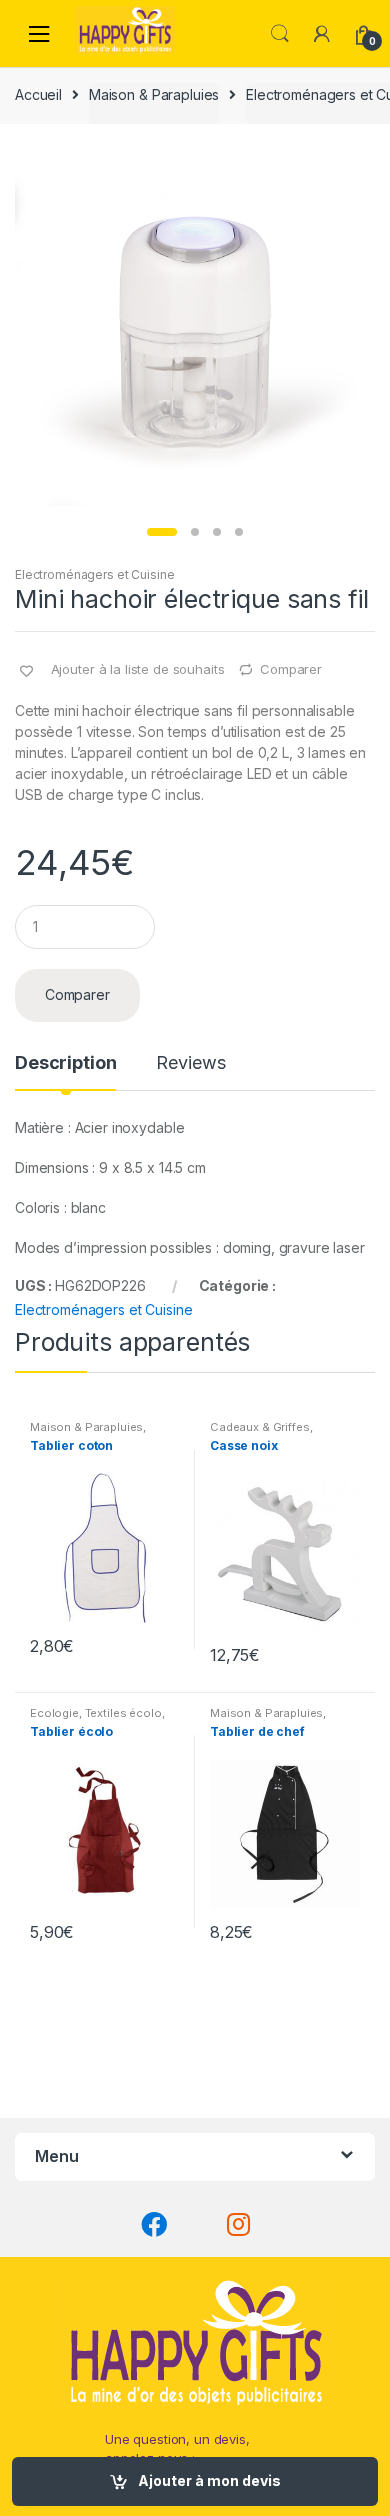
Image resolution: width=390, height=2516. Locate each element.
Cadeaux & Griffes (260, 1427)
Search (280, 34)
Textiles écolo (123, 1713)
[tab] (65, 1071)
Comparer (291, 669)
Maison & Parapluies (154, 94)
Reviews (190, 1063)
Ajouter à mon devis (209, 2480)
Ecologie (54, 1713)
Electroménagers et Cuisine (94, 574)
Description (65, 1063)
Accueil (38, 94)
